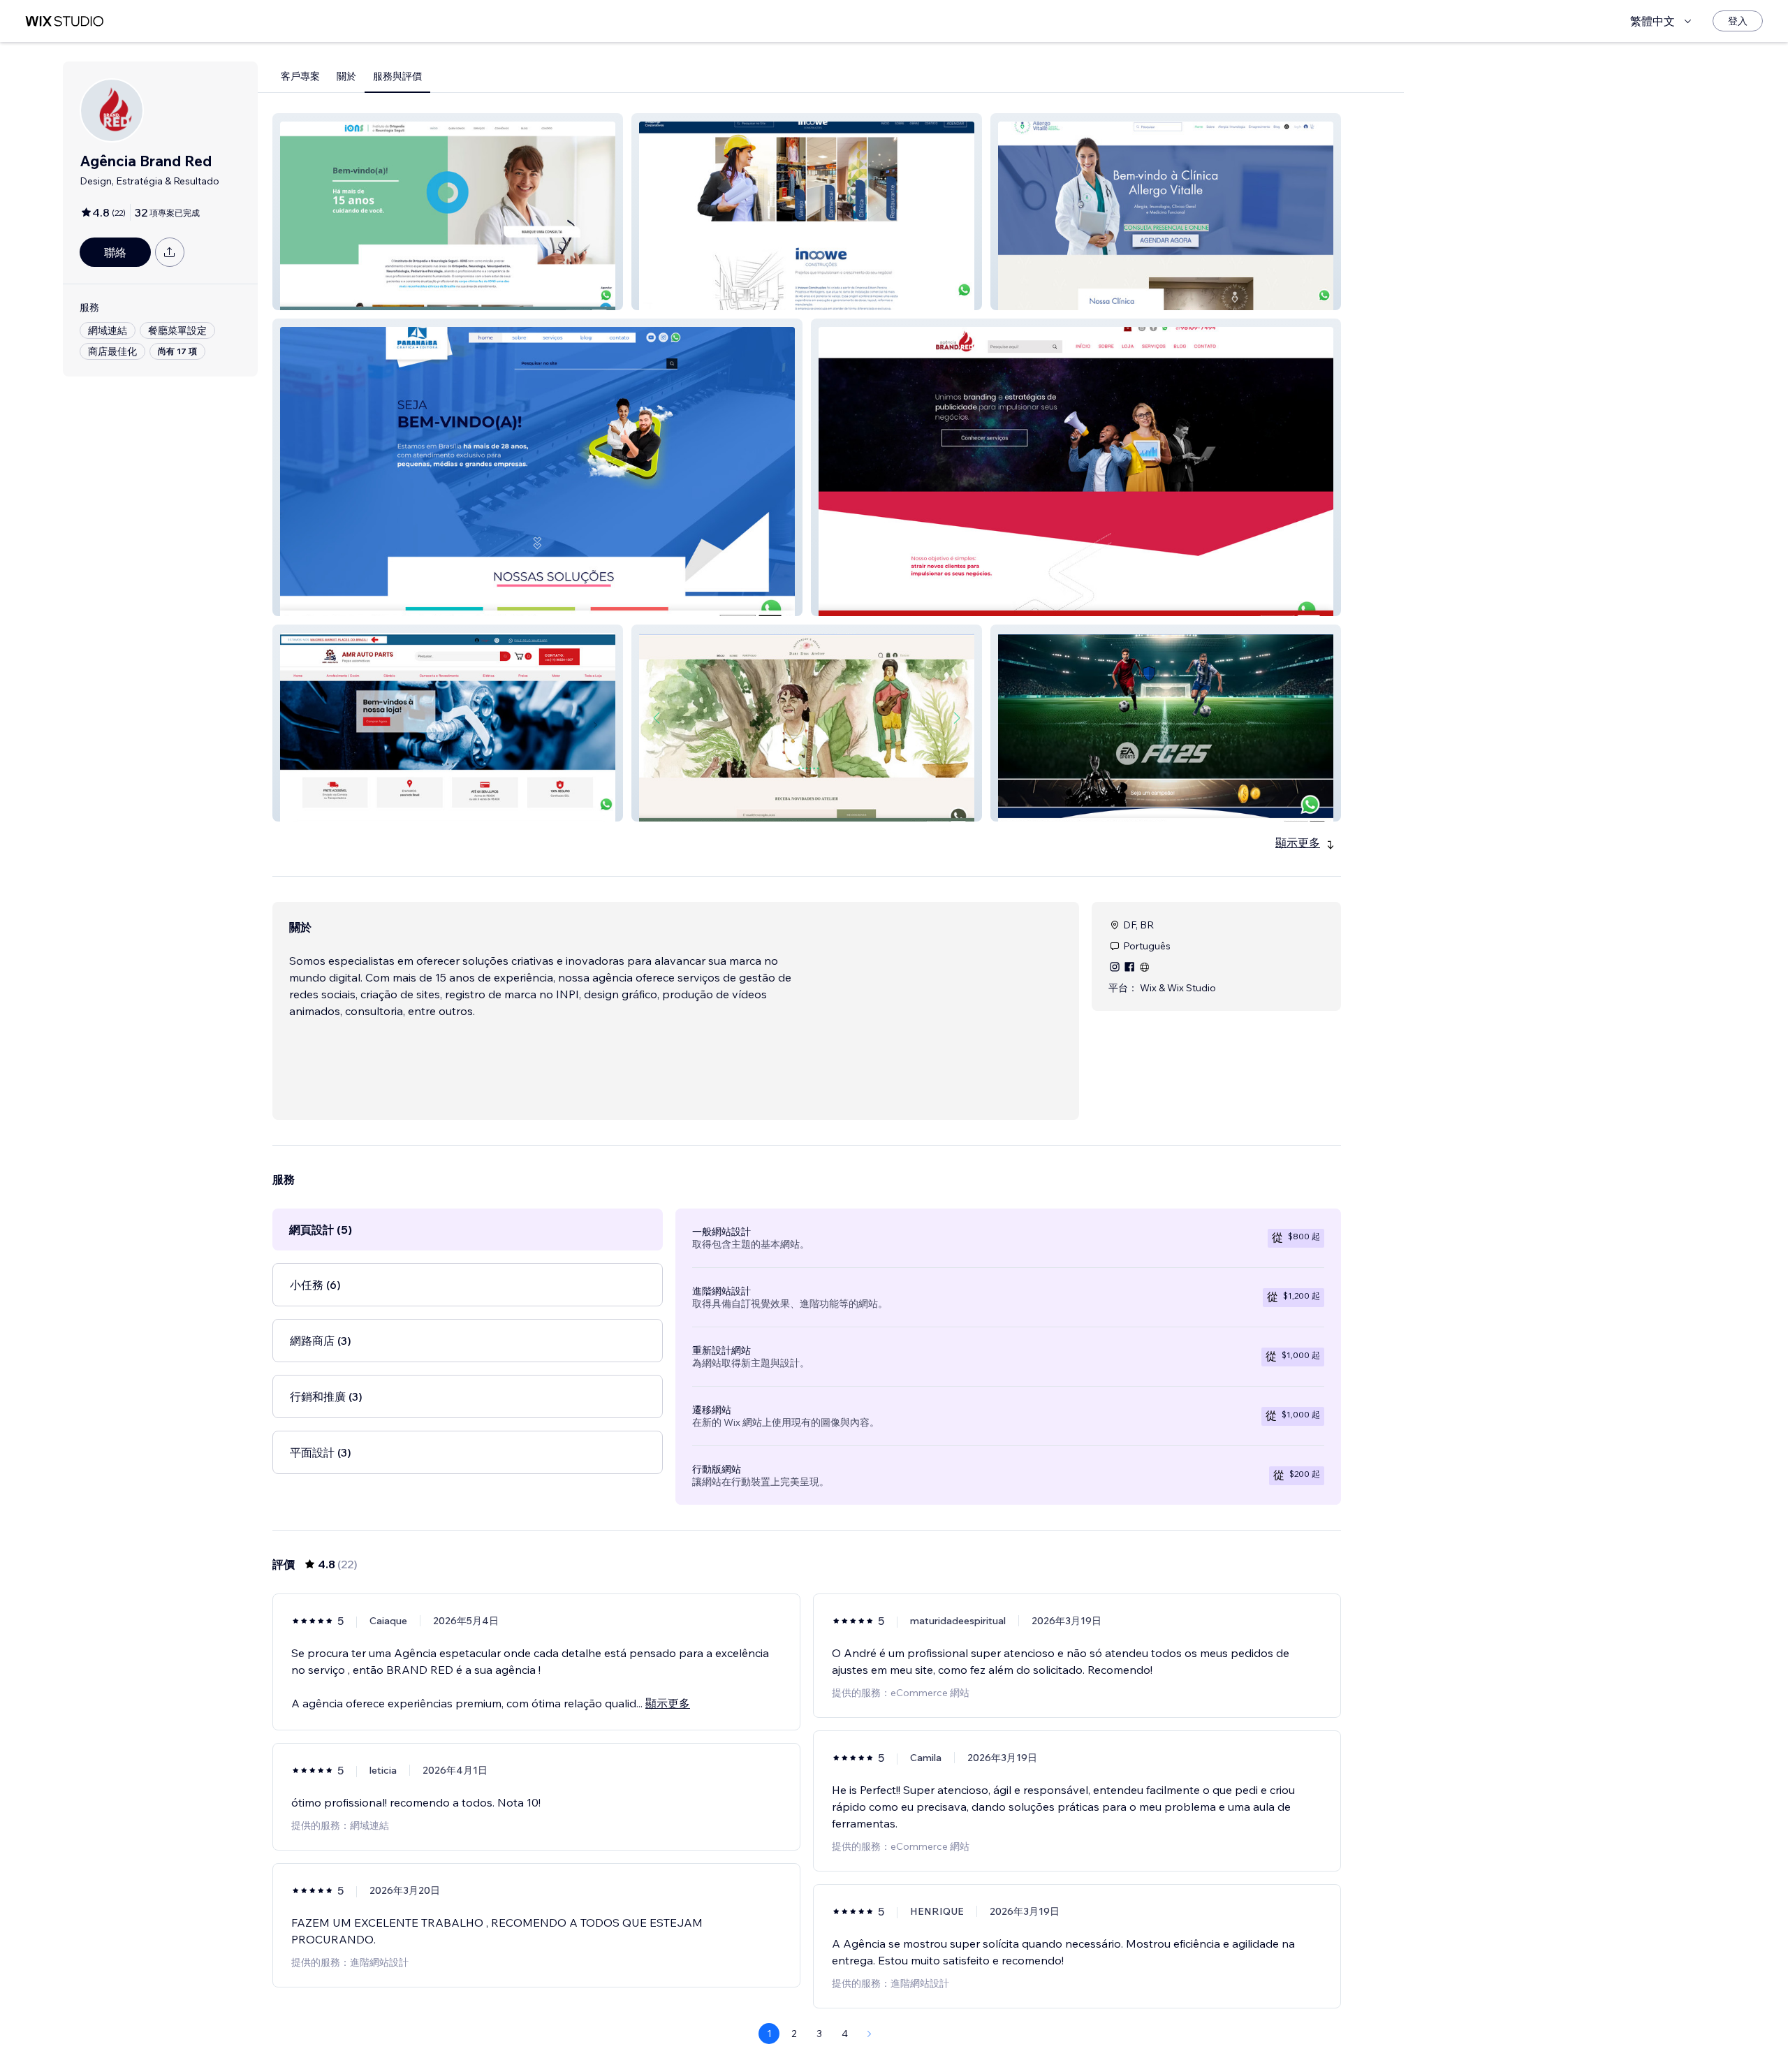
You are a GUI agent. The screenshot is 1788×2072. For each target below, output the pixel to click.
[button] (448, 212)
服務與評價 (397, 76)
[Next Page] (870, 2034)
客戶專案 (300, 76)
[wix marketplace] (64, 21)
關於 (346, 76)
